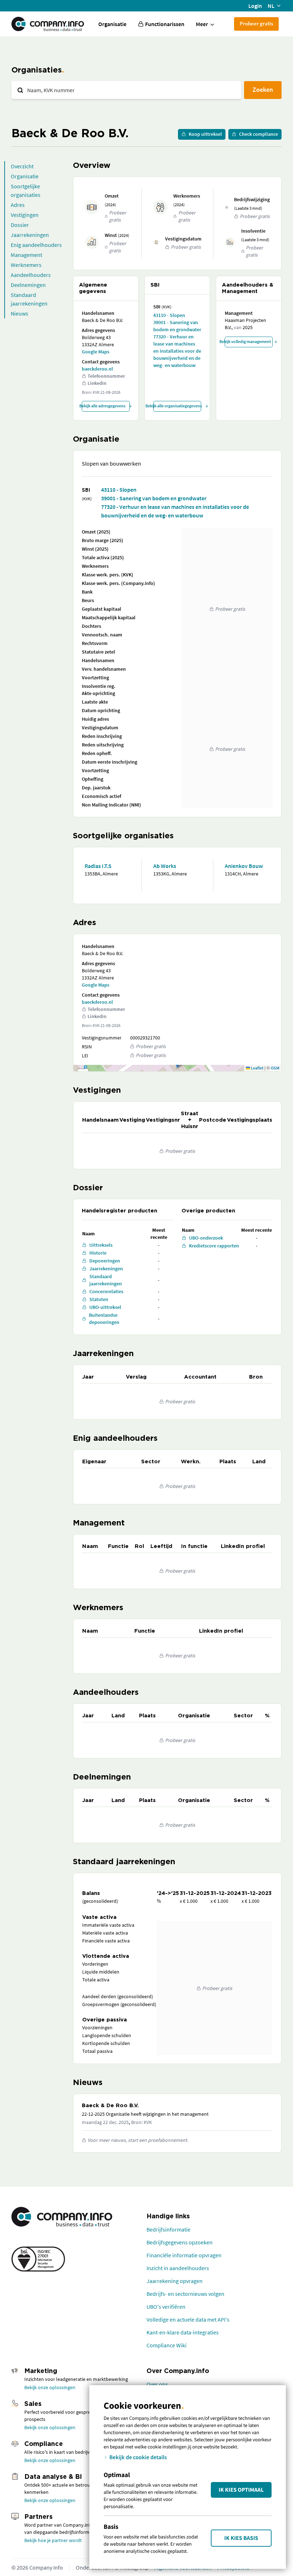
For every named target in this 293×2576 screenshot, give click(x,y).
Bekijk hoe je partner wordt (53, 2540)
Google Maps (96, 352)
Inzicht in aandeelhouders (178, 2268)
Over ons (157, 2384)
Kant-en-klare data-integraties (183, 2332)
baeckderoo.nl (97, 369)
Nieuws (19, 313)
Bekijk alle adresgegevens (104, 406)
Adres (18, 205)
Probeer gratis (256, 23)
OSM (275, 1068)
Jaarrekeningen (30, 235)
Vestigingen (25, 215)
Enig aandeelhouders (36, 245)
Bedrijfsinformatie (168, 2229)
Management (26, 255)
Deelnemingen (28, 285)
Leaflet (257, 1068)
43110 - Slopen (169, 315)
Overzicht (22, 166)
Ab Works (165, 866)
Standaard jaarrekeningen (29, 299)
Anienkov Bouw (244, 866)
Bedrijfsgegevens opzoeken (180, 2242)
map (176, 1068)
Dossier (20, 225)
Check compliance (259, 134)
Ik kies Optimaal (241, 2490)
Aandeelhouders (31, 275)
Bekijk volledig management (248, 341)
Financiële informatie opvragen (184, 2255)
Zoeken (263, 90)
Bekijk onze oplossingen (50, 2387)
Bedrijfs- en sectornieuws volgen (185, 2294)
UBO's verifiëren (166, 2307)
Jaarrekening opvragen (175, 2281)
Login (255, 6)
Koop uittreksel (205, 134)
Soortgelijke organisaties (26, 190)
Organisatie (112, 24)
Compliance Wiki (167, 2345)
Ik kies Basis (241, 2538)
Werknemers (26, 265)
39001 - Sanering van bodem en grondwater (177, 326)
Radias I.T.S (98, 866)
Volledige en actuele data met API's (188, 2319)
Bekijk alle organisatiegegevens (177, 406)
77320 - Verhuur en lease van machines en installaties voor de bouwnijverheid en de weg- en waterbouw (177, 351)
